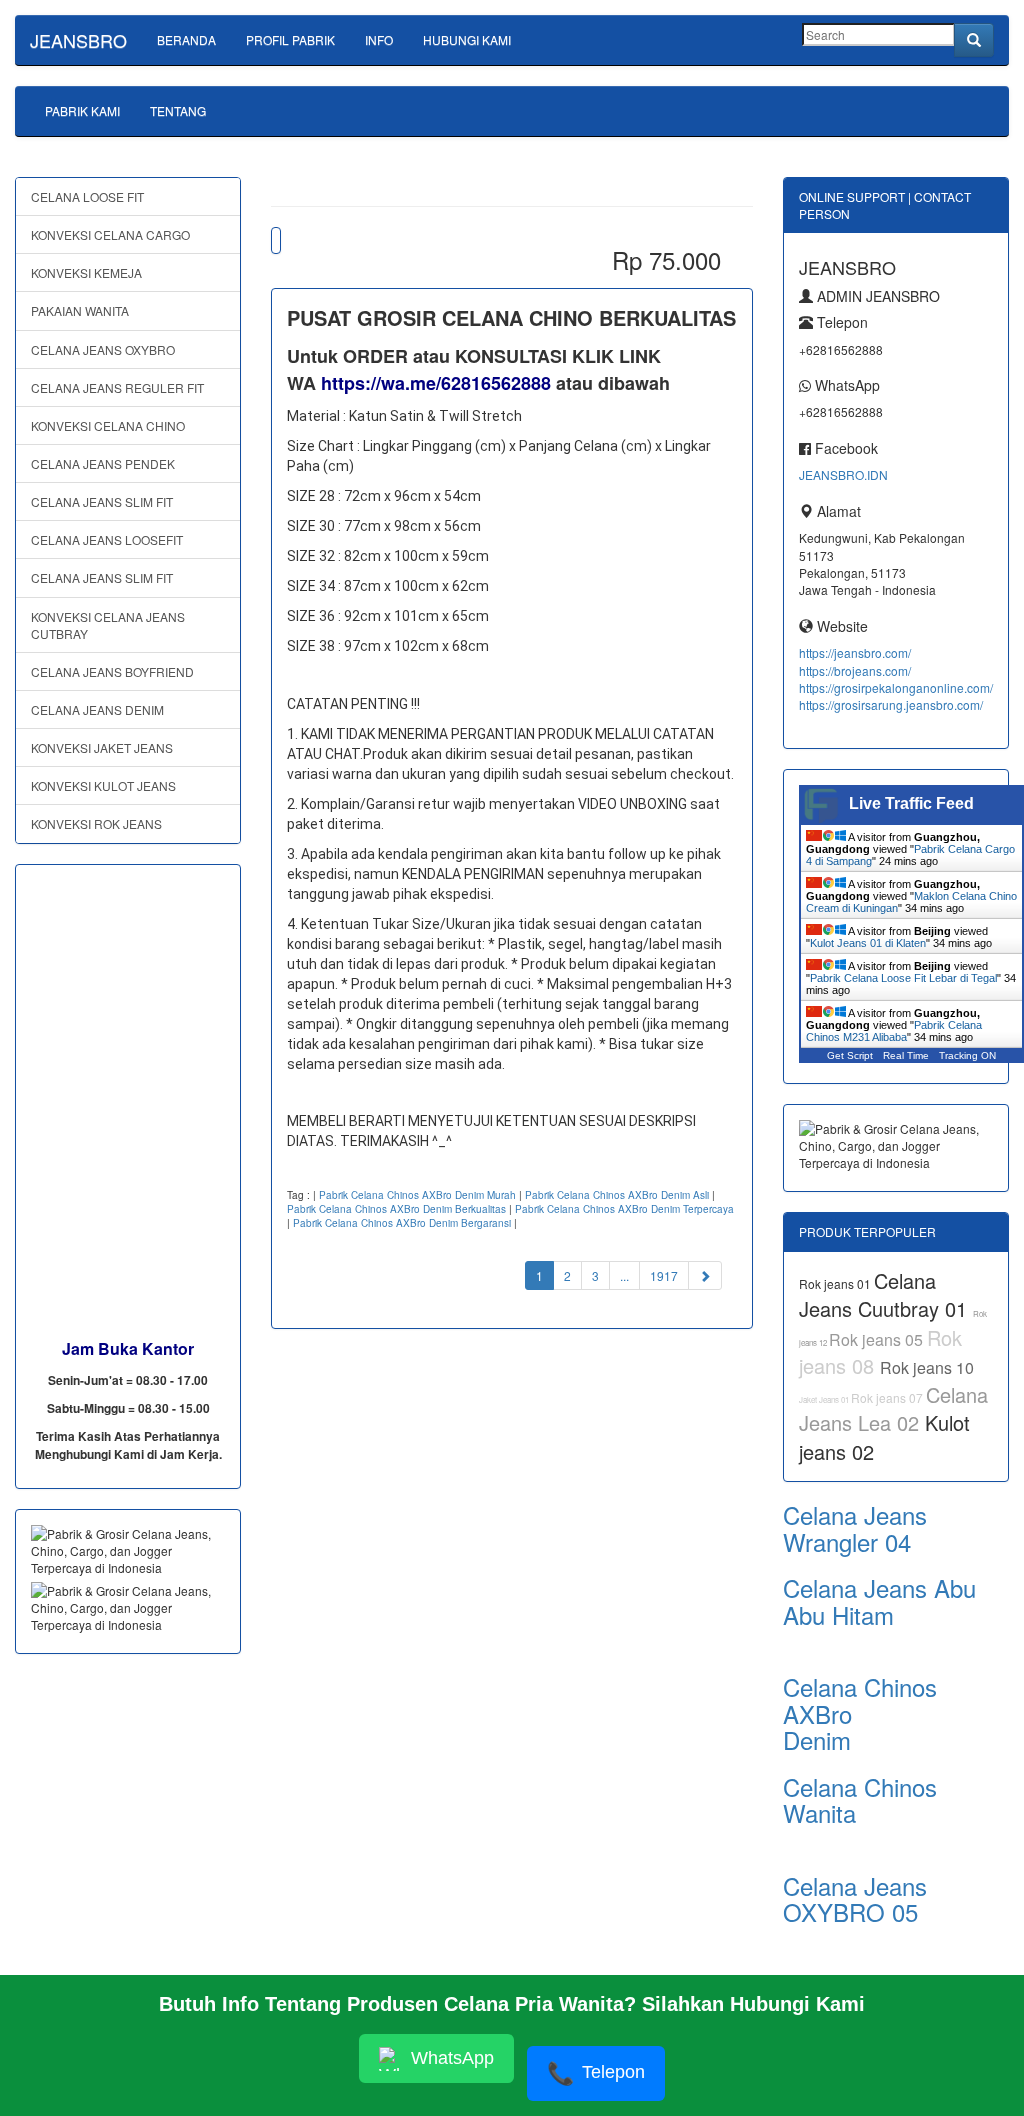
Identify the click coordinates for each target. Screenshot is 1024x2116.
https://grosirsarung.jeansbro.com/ (891, 704)
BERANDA (186, 39)
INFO (379, 39)
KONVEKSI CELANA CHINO (108, 425)
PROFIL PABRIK (290, 39)
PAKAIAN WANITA (80, 310)
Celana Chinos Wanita (860, 1799)
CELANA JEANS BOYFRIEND (112, 671)
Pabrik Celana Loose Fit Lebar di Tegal (903, 978)
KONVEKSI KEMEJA (86, 272)
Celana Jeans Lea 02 (893, 1409)
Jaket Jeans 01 (825, 1399)
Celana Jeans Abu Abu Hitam (879, 1600)
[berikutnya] (705, 1275)
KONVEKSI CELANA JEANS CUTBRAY (108, 625)
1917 (664, 1275)
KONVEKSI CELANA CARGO (110, 234)
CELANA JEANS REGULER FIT (117, 387)
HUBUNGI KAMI (467, 39)
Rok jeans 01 (836, 1283)
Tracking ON (967, 1055)
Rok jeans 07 (888, 1397)
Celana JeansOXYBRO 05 (855, 1898)
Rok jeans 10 (927, 1367)
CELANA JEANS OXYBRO (103, 349)
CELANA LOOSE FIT (87, 196)
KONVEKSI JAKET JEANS (102, 747)
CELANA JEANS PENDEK (103, 463)
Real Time (906, 1055)
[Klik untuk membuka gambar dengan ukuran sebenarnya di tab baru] (276, 240)
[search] (974, 40)
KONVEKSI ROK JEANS (96, 823)
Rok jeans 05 (878, 1339)
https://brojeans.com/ (855, 670)
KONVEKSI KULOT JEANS (103, 785)
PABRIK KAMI (82, 110)
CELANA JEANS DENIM (97, 709)
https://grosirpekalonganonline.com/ (896, 687)
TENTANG (178, 110)
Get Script (850, 1055)
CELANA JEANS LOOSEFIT (107, 539)
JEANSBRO (78, 40)
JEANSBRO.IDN (843, 474)
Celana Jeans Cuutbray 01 (886, 1295)
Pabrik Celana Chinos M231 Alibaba (894, 1031)
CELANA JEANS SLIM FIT (102, 501)
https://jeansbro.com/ (855, 652)
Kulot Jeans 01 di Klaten (868, 943)
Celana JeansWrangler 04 (855, 1527)
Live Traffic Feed (911, 803)
